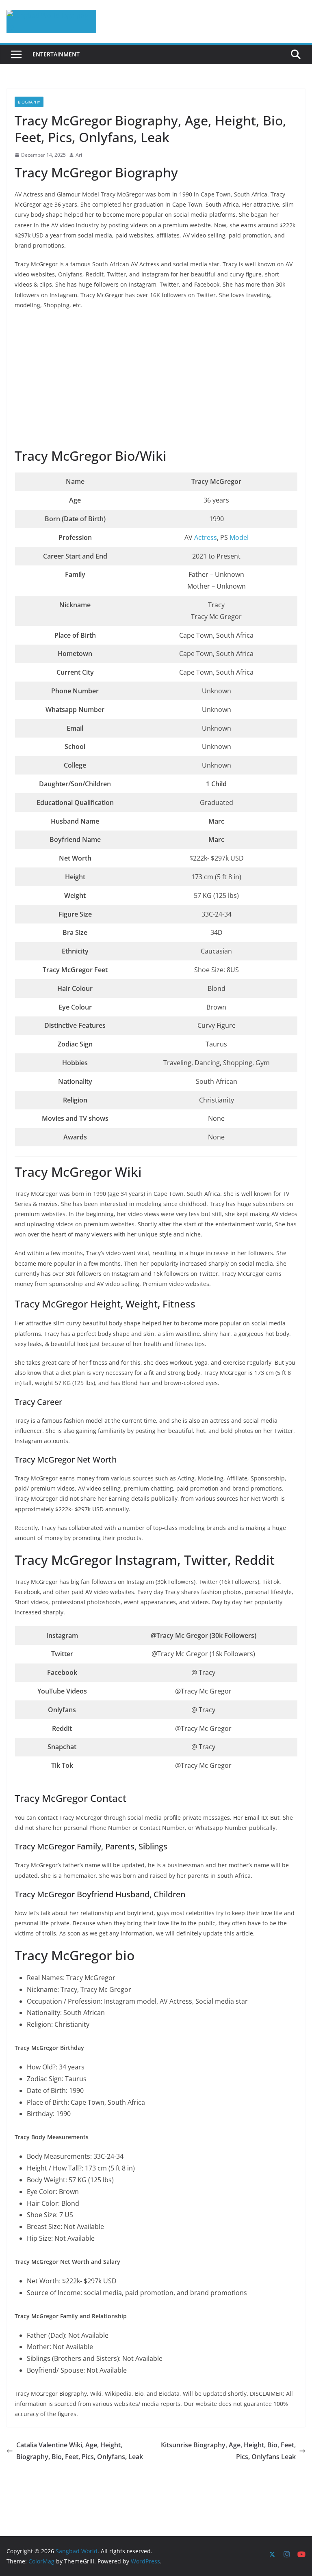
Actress (206, 537)
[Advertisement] (156, 380)
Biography (29, 102)
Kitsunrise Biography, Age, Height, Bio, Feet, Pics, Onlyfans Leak (228, 2451)
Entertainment (56, 54)
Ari (79, 155)
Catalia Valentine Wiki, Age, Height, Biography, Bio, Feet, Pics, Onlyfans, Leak (80, 2451)
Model (239, 537)
